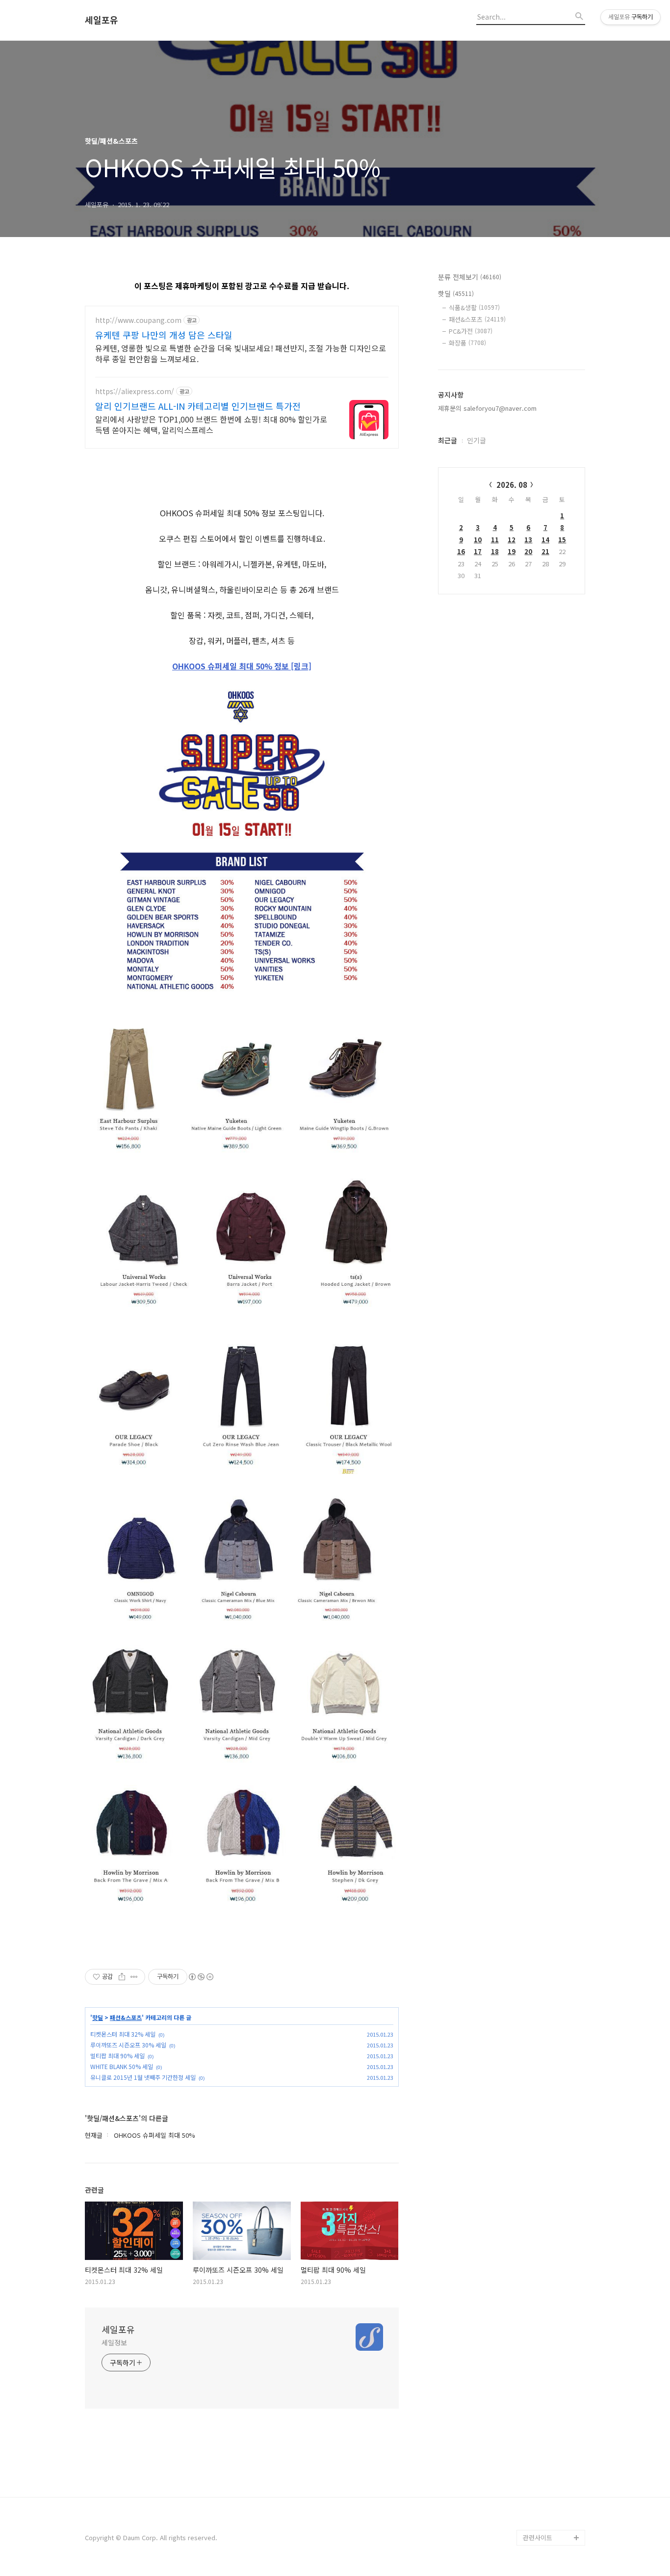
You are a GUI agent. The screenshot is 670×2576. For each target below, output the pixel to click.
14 (545, 540)
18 (495, 551)
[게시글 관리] (134, 1977)
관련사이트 (538, 2537)
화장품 (467, 343)
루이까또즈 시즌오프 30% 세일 (128, 2045)
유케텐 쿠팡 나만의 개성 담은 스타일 (164, 335)
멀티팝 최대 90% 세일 (117, 2056)
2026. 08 (512, 485)
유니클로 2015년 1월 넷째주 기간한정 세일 (143, 2077)
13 (528, 540)
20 (528, 551)
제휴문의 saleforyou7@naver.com (487, 408)
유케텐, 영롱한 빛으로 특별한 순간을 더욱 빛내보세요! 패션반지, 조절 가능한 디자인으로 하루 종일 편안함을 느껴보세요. (241, 353)
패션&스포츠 (126, 2018)
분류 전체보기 (470, 277)
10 (478, 540)
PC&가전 (471, 331)
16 (461, 551)
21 (545, 551)
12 (512, 540)
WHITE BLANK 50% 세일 (122, 2066)
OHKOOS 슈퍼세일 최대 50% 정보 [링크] (242, 666)
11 (495, 540)
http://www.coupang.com (138, 320)
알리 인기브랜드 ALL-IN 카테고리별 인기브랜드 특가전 (198, 406)
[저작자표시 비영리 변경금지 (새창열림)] (201, 1977)
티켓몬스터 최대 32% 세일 (123, 2034)
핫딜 (98, 2018)
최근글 (448, 440)
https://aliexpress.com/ (135, 391)
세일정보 (114, 2342)
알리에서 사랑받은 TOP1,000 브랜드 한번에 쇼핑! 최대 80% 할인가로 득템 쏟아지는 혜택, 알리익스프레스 (211, 424)
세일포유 (102, 20)
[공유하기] (122, 1977)
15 (562, 540)
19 (512, 551)
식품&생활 (474, 307)
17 (478, 551)
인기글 (477, 440)
